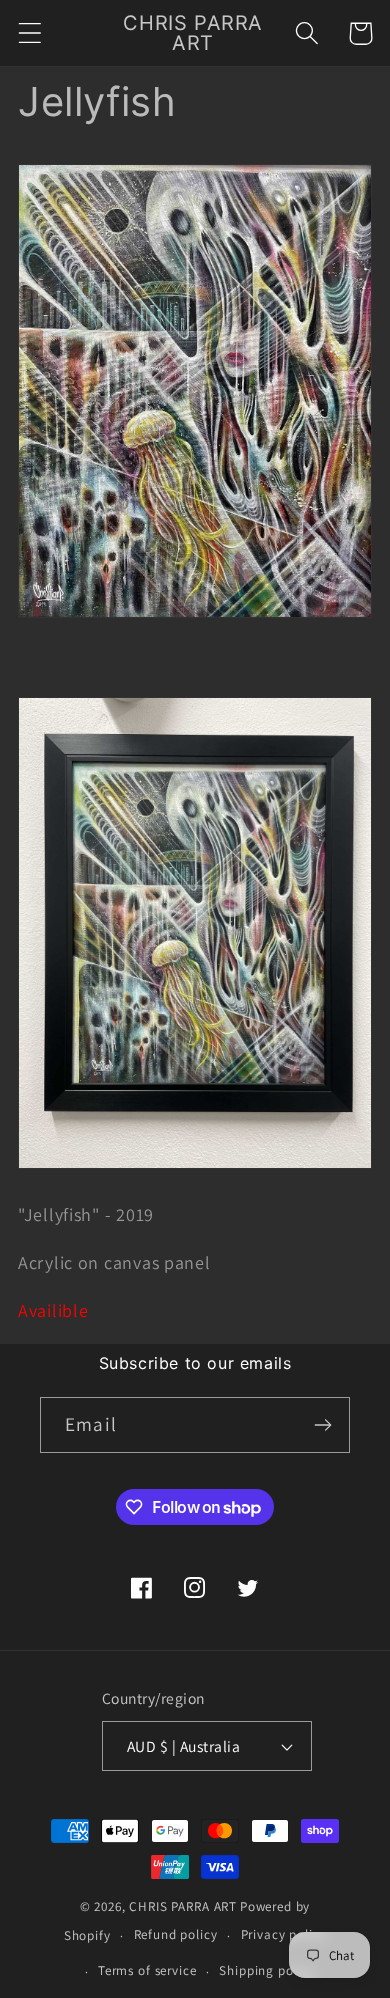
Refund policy (176, 1934)
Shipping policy (267, 1970)
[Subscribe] (322, 1425)
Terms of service (147, 1970)
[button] (30, 33)
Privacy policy (284, 1934)
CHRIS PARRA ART (183, 1906)
